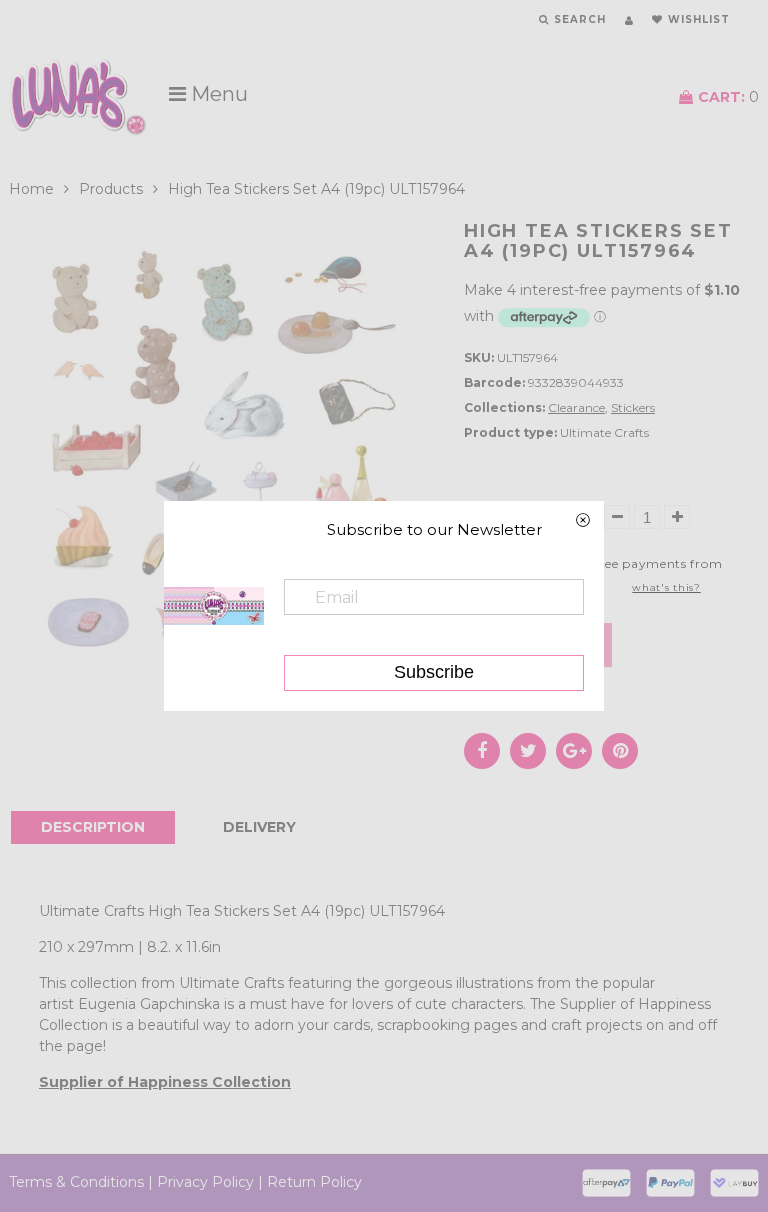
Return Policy (314, 1182)
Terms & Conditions (76, 1182)
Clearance (576, 407)
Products (111, 189)
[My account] (629, 20)
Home (31, 189)
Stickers (633, 407)
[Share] (482, 751)
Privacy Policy (205, 1182)
